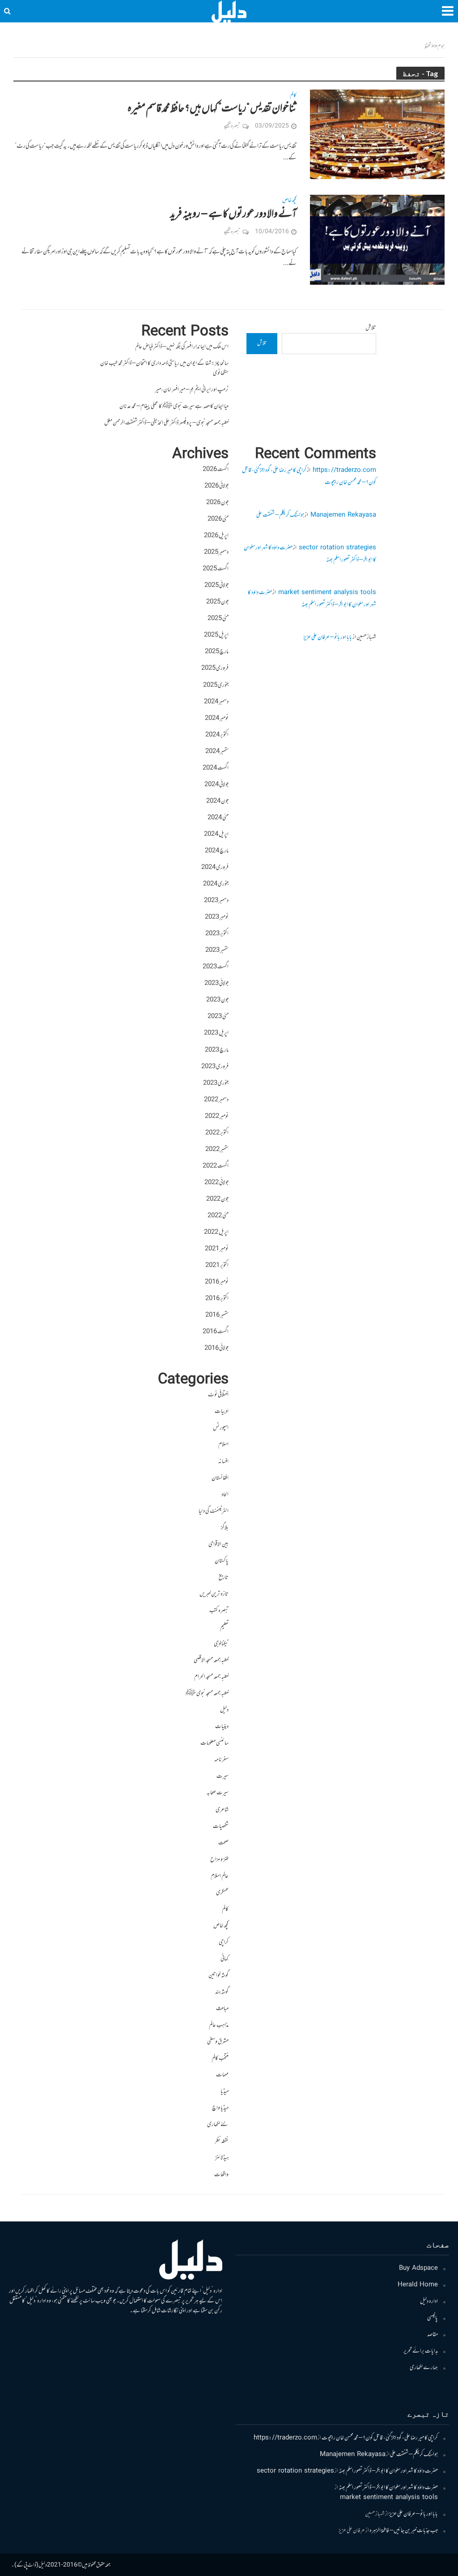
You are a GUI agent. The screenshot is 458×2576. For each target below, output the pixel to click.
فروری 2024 (215, 868)
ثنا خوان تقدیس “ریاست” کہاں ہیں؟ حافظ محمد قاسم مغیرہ (212, 109)
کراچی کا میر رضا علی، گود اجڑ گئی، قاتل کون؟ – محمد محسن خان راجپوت (380, 2438)
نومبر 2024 (217, 719)
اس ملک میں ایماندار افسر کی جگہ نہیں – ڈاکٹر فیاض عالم (182, 347)
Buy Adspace (418, 2268)
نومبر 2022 (217, 1117)
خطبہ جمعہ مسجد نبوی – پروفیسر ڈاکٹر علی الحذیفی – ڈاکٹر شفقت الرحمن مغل (166, 423)
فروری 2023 (215, 1067)
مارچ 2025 (217, 652)
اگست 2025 (216, 569)
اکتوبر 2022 (217, 1133)
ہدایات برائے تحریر (421, 2351)
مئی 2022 (218, 1216)
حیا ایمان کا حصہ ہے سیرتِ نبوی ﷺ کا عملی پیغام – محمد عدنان (174, 407)
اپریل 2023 (216, 1033)
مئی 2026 (218, 519)
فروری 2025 (215, 668)
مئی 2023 (218, 1017)
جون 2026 (217, 503)
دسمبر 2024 (216, 702)
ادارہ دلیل (429, 2302)
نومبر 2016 (217, 1282)
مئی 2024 (218, 818)
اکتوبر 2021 (217, 1266)
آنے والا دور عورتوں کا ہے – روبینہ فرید (233, 214)
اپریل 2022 (216, 1232)
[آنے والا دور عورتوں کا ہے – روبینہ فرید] (377, 240)
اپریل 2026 (216, 536)
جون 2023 (217, 1000)
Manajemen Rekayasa (343, 515)
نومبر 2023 (217, 917)
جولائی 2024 (216, 785)
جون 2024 (217, 801)
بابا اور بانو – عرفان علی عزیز (328, 638)
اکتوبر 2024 (217, 735)
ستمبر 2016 (217, 1315)
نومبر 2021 (217, 1249)
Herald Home (418, 2285)
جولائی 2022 (216, 1183)
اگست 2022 (216, 1166)
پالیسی (433, 2318)
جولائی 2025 (216, 586)
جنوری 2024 (216, 884)
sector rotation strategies (337, 548)
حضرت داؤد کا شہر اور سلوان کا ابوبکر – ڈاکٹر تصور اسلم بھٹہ (312, 599)
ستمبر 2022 (217, 1150)
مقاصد (433, 2335)
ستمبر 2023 (217, 950)
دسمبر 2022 (216, 1100)
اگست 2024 (216, 768)
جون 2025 (217, 602)
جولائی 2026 (216, 486)
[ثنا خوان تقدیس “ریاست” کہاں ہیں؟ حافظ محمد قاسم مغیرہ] (377, 135)
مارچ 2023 (217, 1050)
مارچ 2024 (217, 851)
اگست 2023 (216, 967)
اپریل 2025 (216, 635)
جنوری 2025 (216, 685)
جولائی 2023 (216, 984)
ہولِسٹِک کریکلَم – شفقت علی (280, 515)
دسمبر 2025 (216, 552)
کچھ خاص (289, 201)
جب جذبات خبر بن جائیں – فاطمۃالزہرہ (404, 2531)
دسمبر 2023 (216, 901)
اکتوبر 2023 (217, 934)
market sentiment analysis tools (327, 593)
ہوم (441, 47)
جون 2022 (217, 1199)
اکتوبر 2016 (217, 1299)
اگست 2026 (216, 470)
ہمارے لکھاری (424, 2368)
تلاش (371, 328)
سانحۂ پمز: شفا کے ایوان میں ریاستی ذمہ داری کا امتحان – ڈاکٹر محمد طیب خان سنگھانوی (164, 368)
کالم (293, 96)
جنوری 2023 (216, 1083)
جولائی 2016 (216, 1348)
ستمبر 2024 (217, 752)
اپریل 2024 (216, 834)
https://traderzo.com (344, 471)
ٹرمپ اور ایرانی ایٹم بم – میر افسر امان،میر (192, 390)
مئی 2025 (218, 619)
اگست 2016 (216, 1332)
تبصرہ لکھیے (232, 126)
